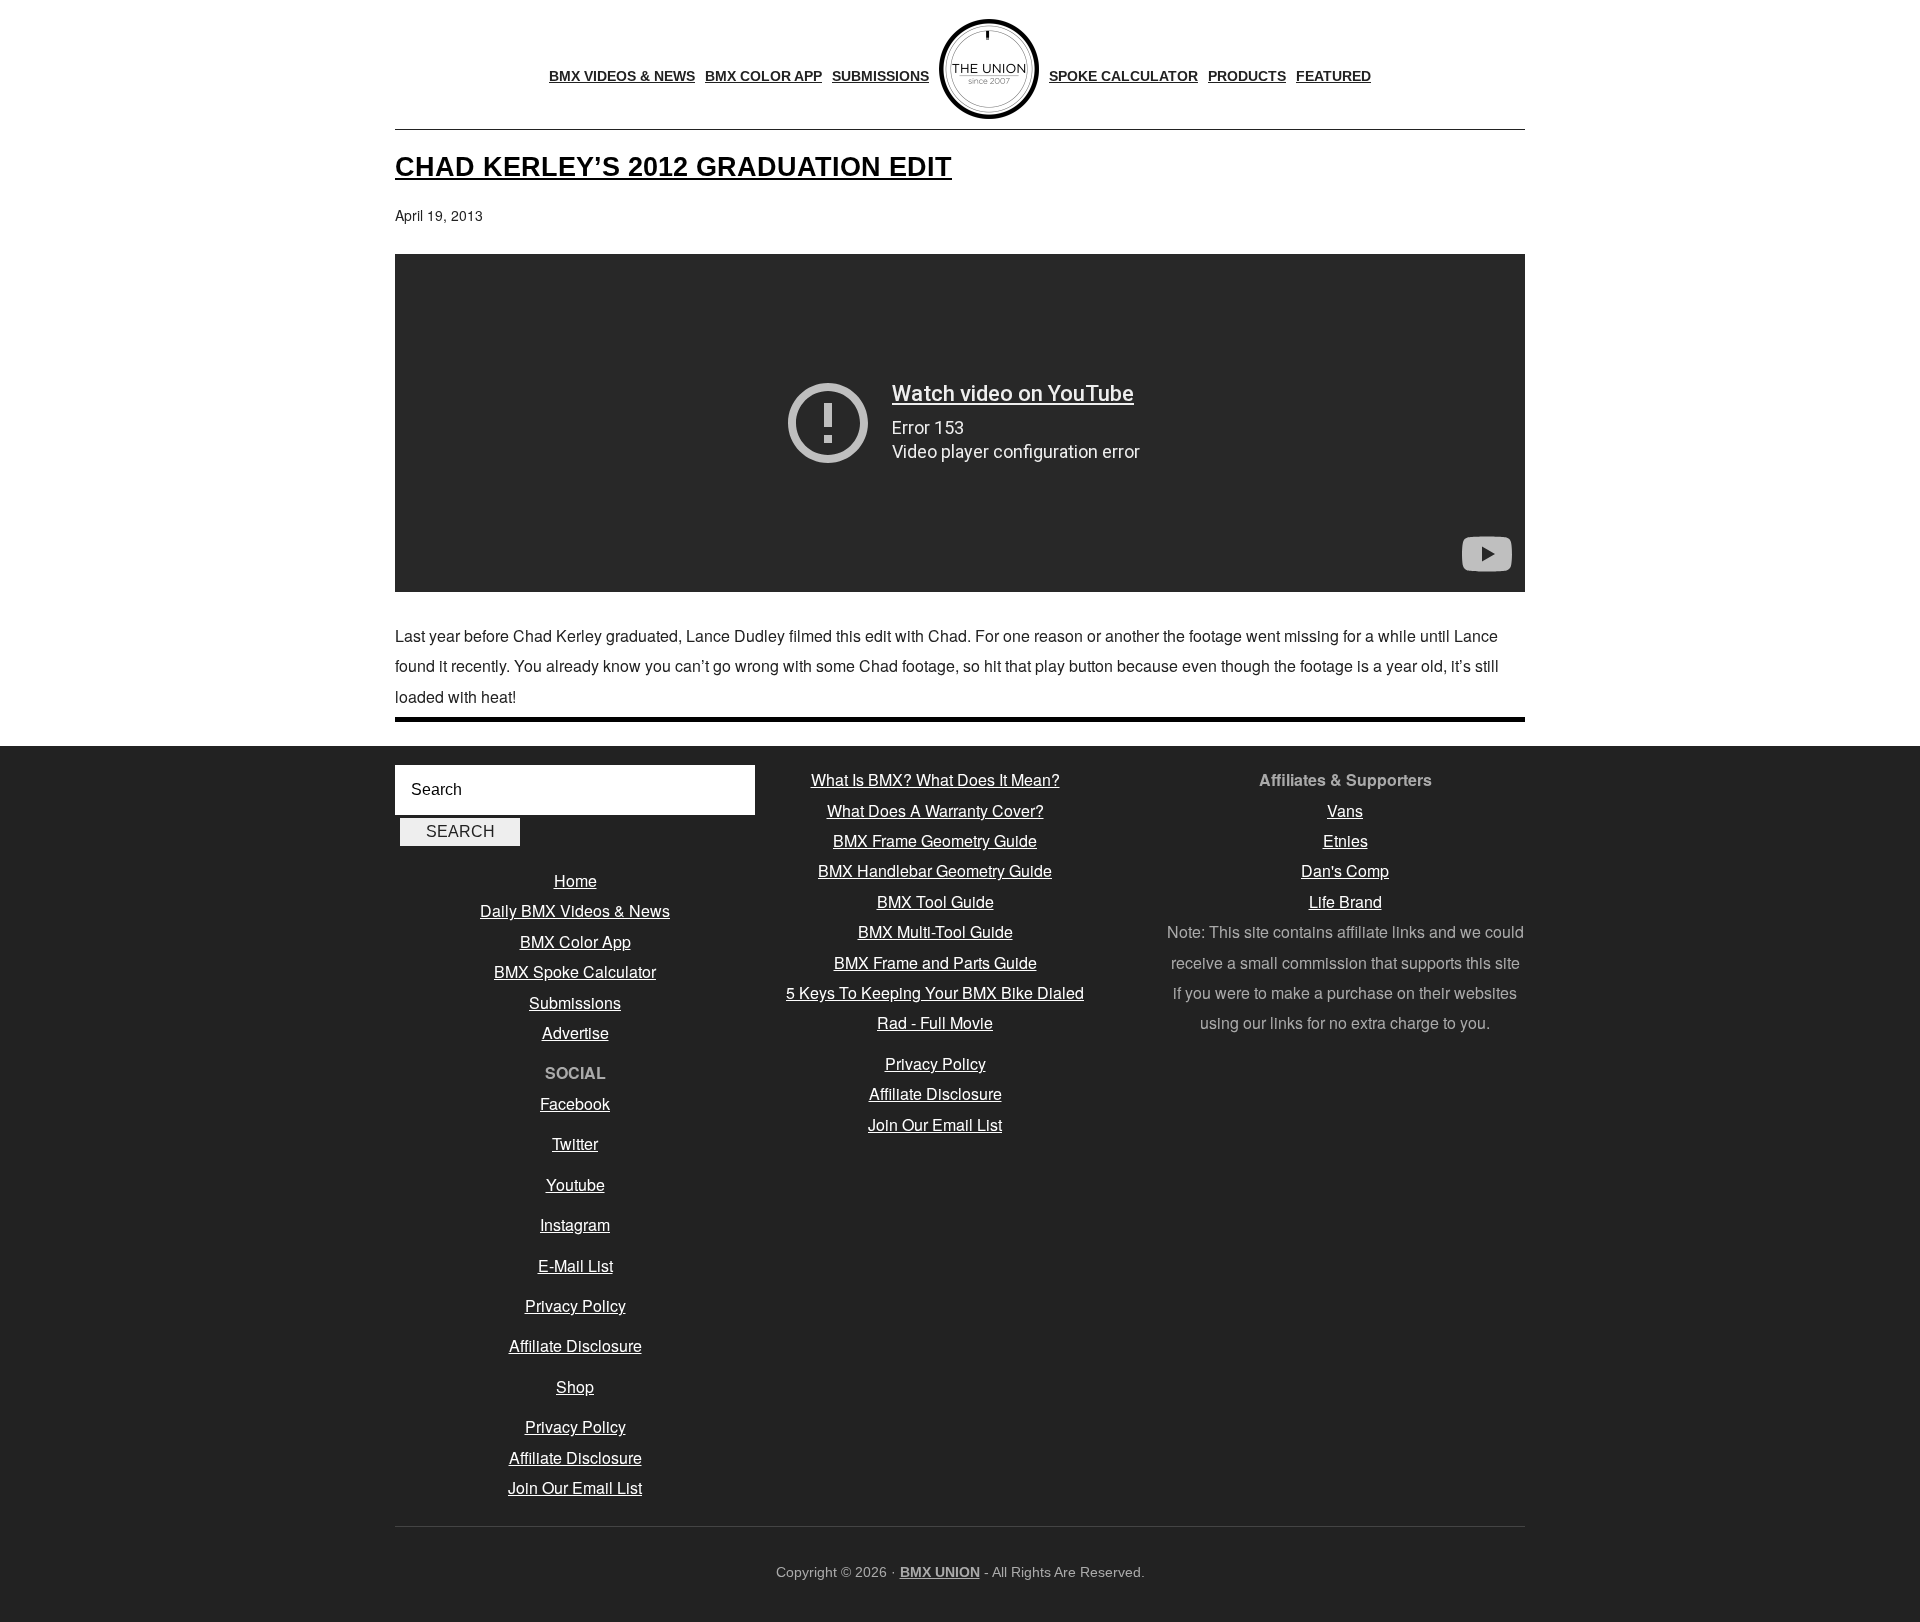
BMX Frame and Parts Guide (935, 962)
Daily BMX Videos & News (575, 910)
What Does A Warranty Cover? (935, 810)
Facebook (575, 1103)
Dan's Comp (1345, 870)
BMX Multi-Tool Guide (935, 931)
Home (575, 880)
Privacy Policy (575, 1305)
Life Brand (1345, 901)
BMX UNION (940, 1572)
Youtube (575, 1184)
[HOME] (989, 69)
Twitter (575, 1143)
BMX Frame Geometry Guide (935, 840)
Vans (1345, 810)
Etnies (1345, 840)
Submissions (575, 1002)
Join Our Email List (575, 1487)
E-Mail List (575, 1265)
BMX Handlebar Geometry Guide (935, 870)
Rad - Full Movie (935, 1022)
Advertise (575, 1032)
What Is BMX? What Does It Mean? (935, 779)
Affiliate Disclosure (575, 1345)
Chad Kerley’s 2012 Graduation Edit (673, 166)
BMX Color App (575, 941)
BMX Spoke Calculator (575, 971)
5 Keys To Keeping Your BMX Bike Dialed (935, 992)
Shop (575, 1386)
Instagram (575, 1224)
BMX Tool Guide (935, 901)
